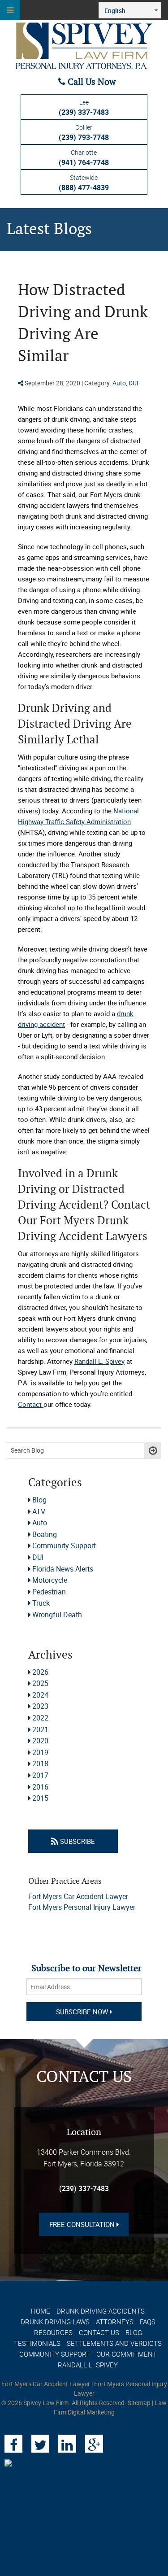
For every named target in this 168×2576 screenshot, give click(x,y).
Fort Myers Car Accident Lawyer (78, 1896)
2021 (40, 1729)
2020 (40, 1741)
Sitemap (139, 2403)
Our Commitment (127, 2354)
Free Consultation (83, 2224)
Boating (45, 1534)
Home (41, 2311)
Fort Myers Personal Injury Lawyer (82, 1907)
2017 (40, 1775)
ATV (39, 1511)
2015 (40, 1798)
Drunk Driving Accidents (101, 2311)
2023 (40, 1706)
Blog (39, 1500)
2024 (40, 1695)
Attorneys (115, 2322)
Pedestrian (49, 1592)
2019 (40, 1752)
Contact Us (99, 2332)
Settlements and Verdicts (114, 2343)
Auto (119, 383)
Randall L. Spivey (88, 2365)
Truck (41, 1603)
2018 (40, 1764)
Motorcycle (50, 1580)
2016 (40, 1787)
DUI (134, 383)
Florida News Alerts (63, 1569)
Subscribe (77, 1841)
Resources (53, 2332)
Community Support (64, 1546)
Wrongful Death (57, 1615)
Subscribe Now (83, 2012)
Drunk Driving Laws (55, 2322)
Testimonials (37, 2343)
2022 (40, 1718)
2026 (40, 1672)
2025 (40, 1683)
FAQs (148, 2322)
